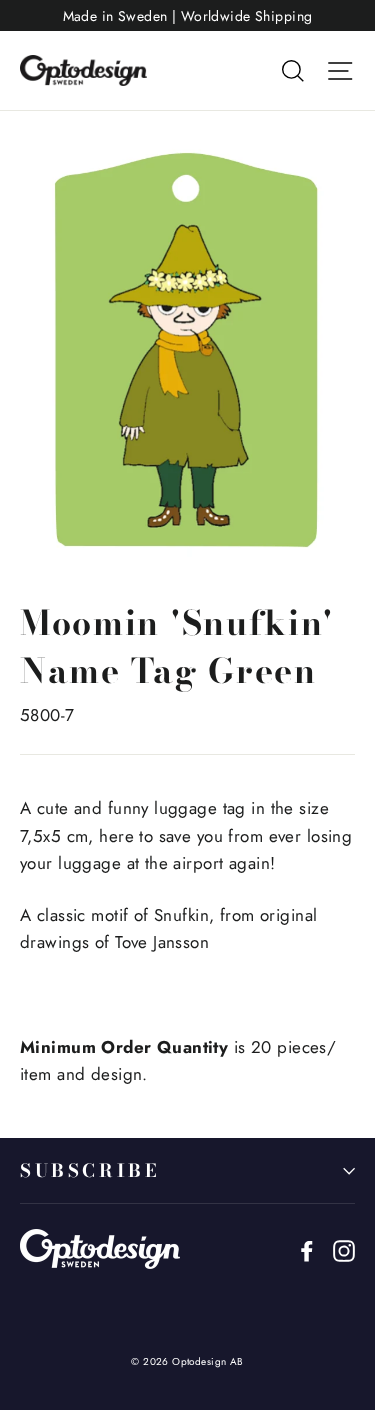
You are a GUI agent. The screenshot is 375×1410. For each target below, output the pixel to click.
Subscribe (89, 1170)
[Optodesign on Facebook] (307, 1249)
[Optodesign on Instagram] (344, 1249)
